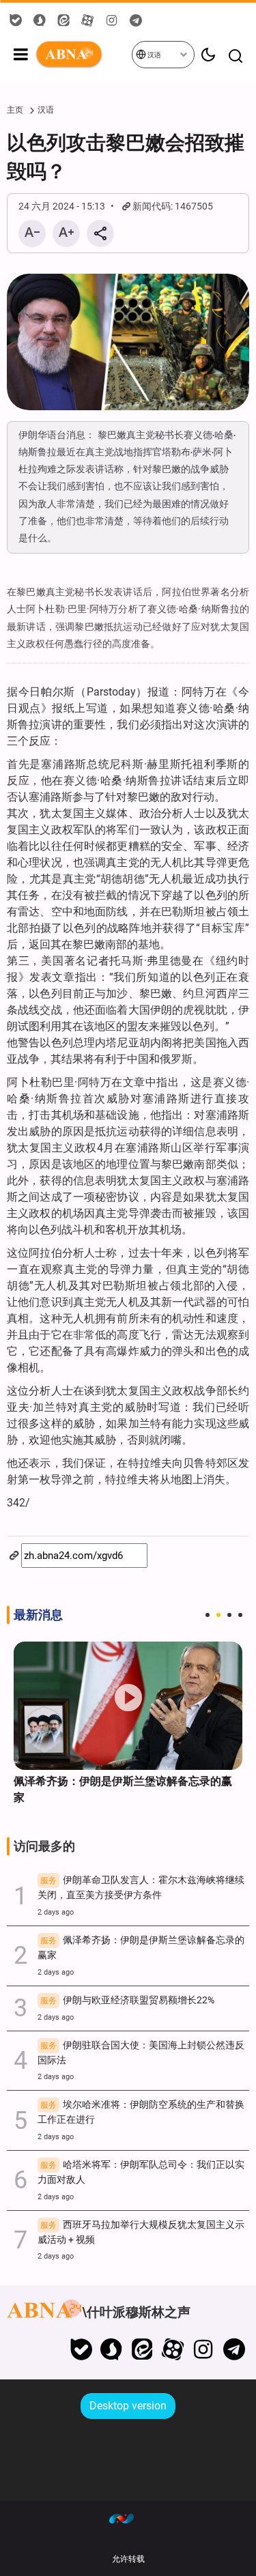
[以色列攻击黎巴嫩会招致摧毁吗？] (128, 342)
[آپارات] (173, 2349)
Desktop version (128, 2406)
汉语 (154, 55)
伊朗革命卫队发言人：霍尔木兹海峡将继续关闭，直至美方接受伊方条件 (141, 1888)
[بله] (81, 2349)
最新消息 (38, 1615)
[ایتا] (142, 2349)
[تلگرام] (234, 2349)
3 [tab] (229, 1615)
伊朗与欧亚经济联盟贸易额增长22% (127, 2000)
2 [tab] (218, 1615)
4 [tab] (240, 1615)
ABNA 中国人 (83, 55)
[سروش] (112, 2349)
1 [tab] (208, 1615)
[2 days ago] (128, 1706)
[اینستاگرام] (203, 2349)
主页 (15, 110)
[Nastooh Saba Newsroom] (128, 2518)
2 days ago (56, 1912)
